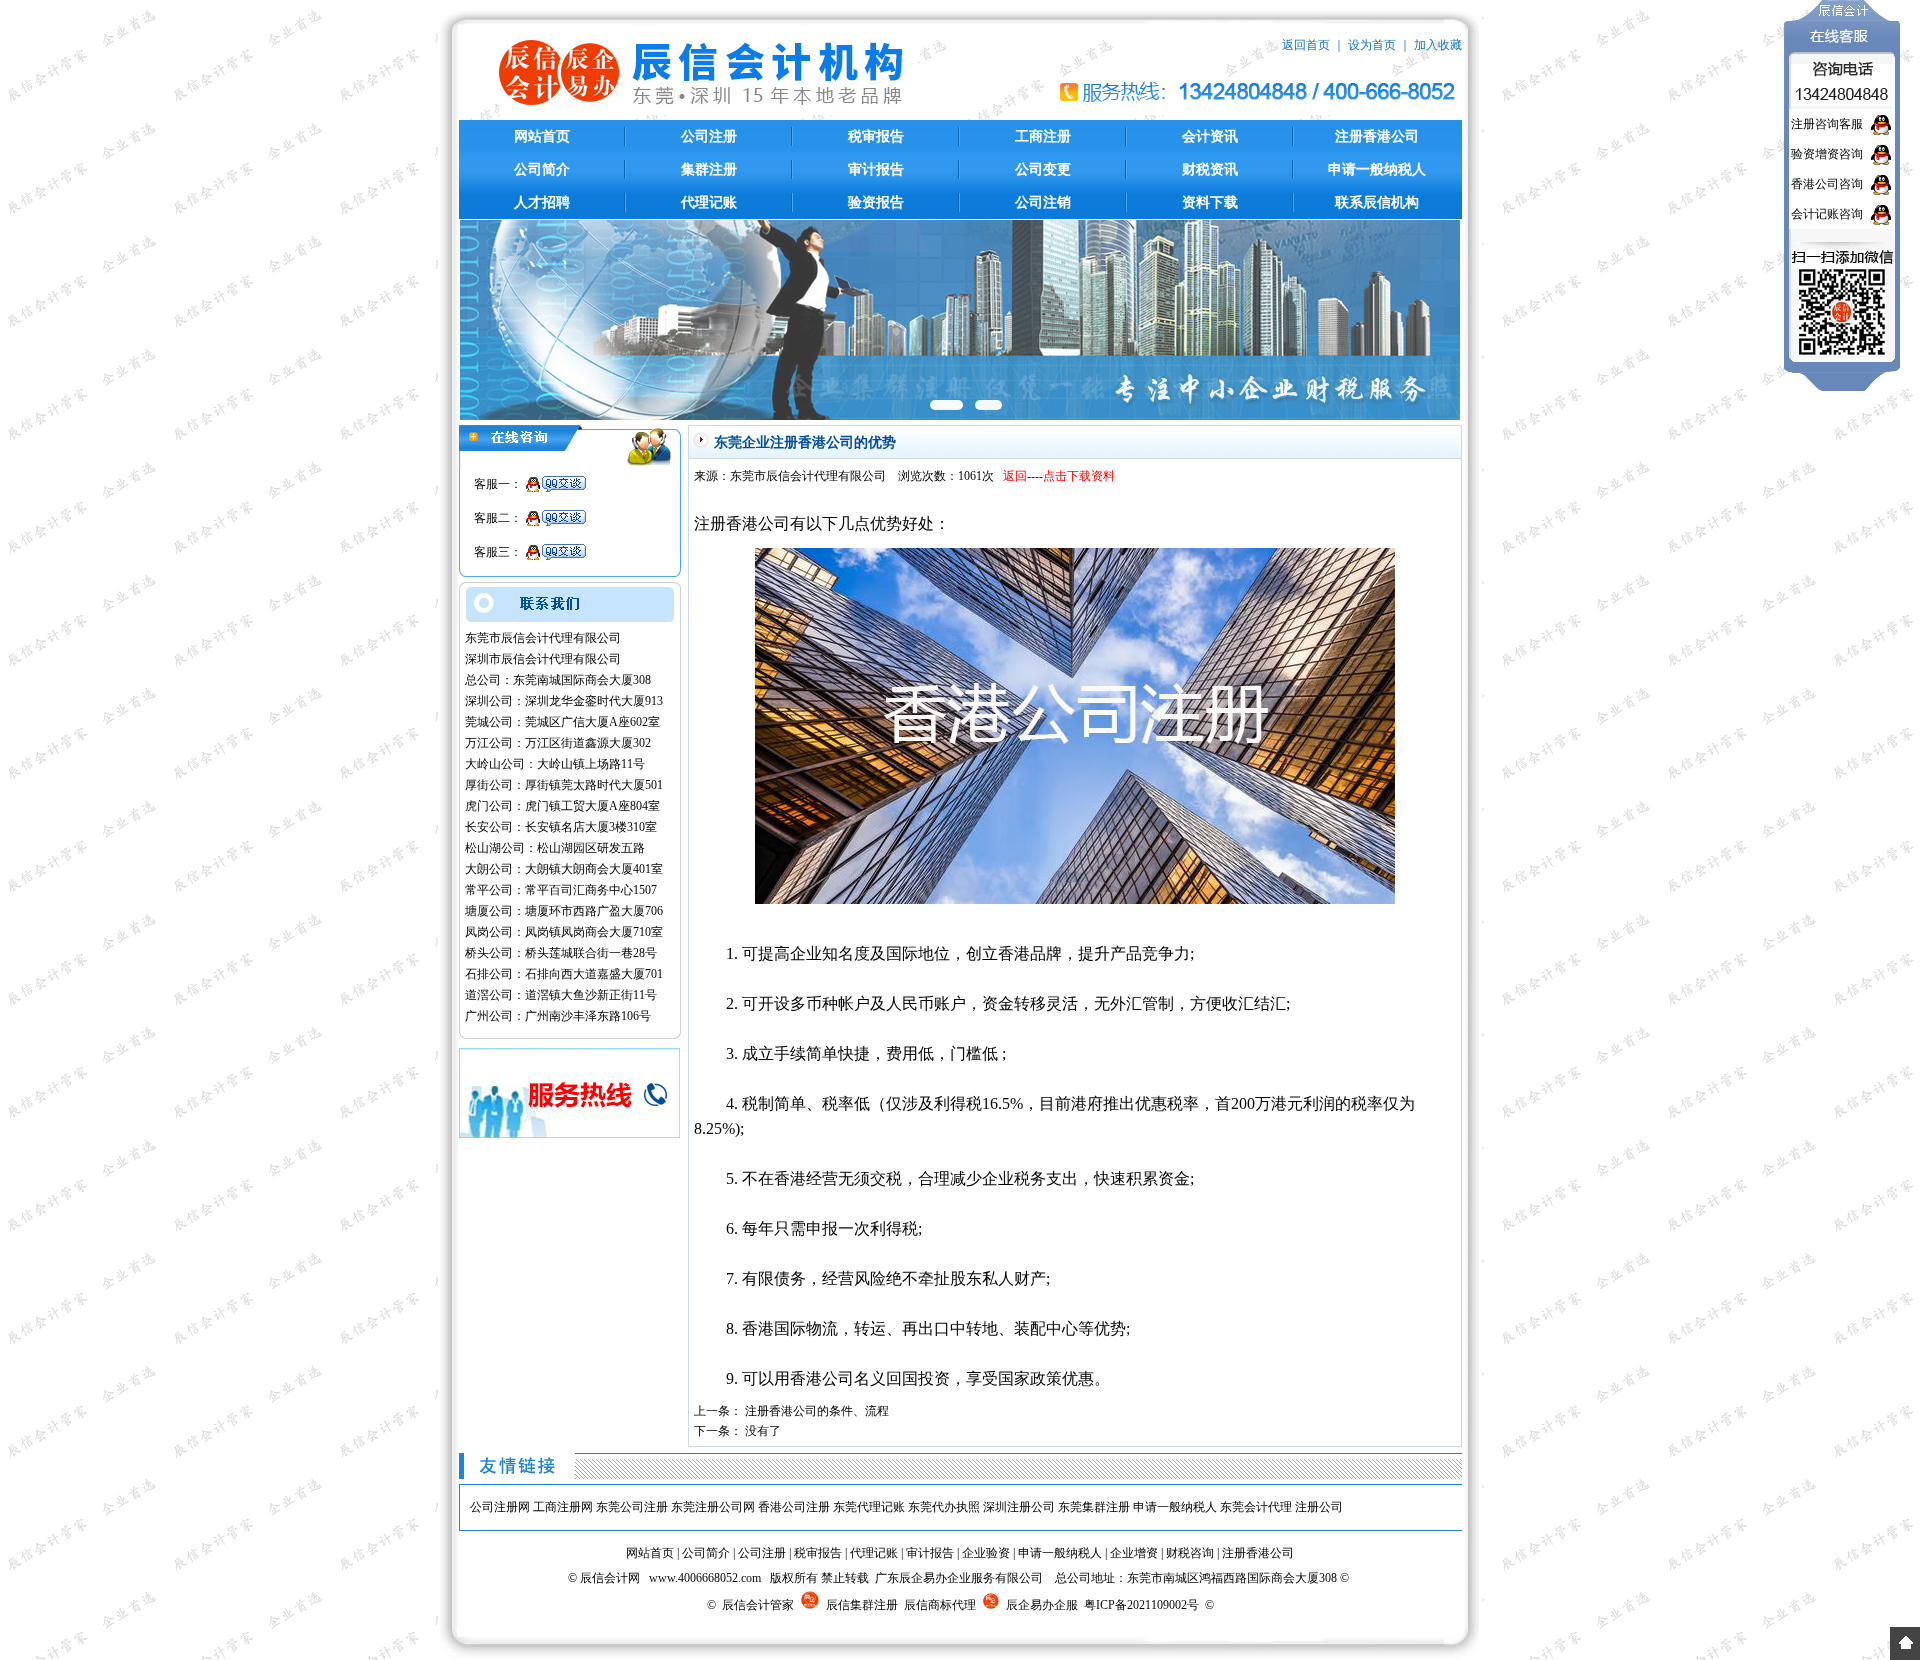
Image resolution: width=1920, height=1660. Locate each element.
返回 (1015, 476)
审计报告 (876, 169)
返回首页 (1306, 45)
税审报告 (876, 136)
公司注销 (1043, 202)
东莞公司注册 (632, 1507)
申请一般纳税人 (1377, 169)
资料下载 (1210, 202)
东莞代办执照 (944, 1507)
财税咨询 (1190, 1553)
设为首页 (1372, 45)
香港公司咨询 (1827, 184)
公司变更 (1043, 169)
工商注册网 (563, 1507)
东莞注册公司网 (713, 1507)
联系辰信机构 (1377, 202)
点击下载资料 (1079, 476)
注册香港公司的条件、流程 (817, 1411)
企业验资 (986, 1553)
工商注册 (1043, 136)
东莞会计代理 (1256, 1507)
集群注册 (709, 169)
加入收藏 (1438, 45)
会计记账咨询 (1827, 214)
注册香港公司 (1377, 136)
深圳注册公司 (1019, 1507)
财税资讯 (1210, 169)
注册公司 (1319, 1507)
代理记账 (709, 202)
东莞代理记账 (869, 1507)
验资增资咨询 (1827, 154)
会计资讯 (1210, 136)
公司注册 (709, 136)
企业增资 (1134, 1553)
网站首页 (542, 136)
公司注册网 (500, 1507)
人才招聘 (542, 202)
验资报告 (876, 202)
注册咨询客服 (1827, 124)
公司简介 (542, 169)
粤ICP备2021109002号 (1141, 1605)
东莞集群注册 (1094, 1507)
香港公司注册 (794, 1507)
